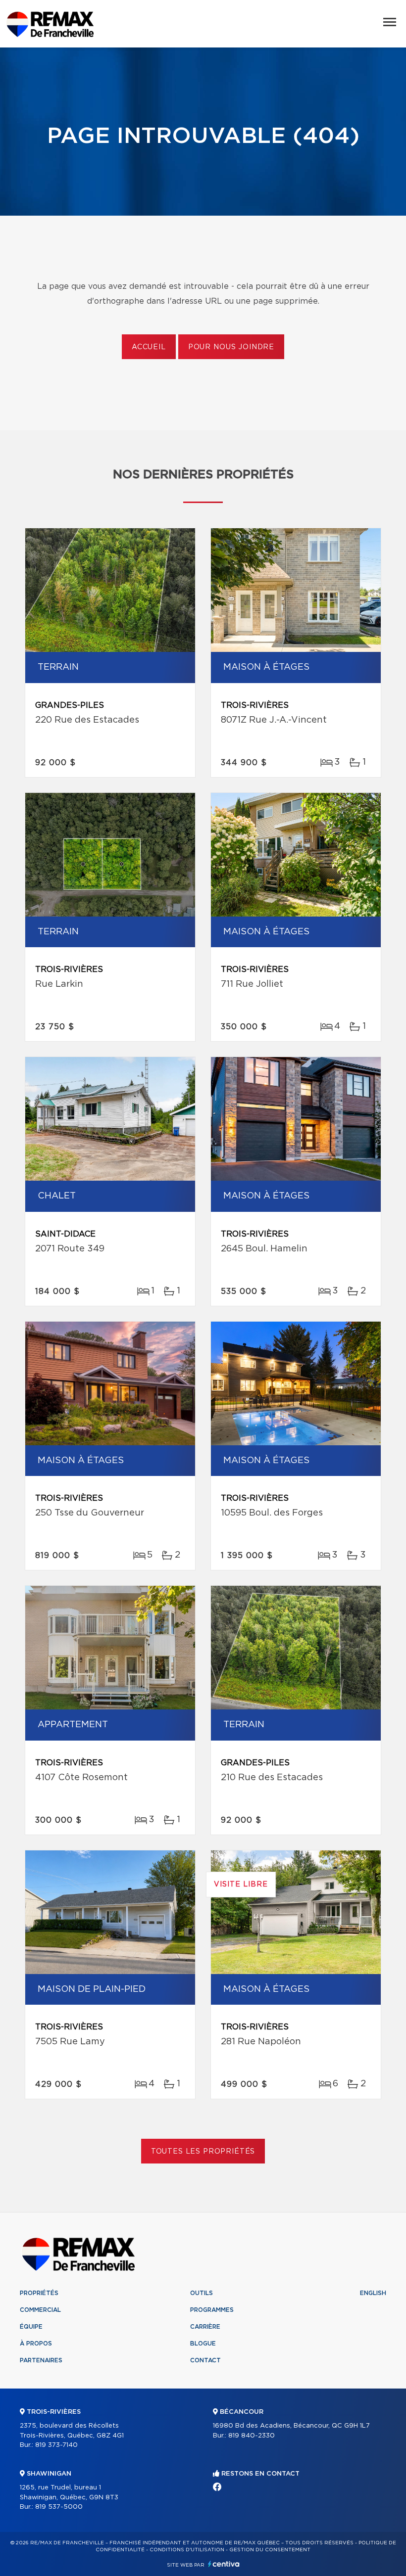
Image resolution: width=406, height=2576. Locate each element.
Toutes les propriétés (203, 2152)
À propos (36, 2344)
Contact (205, 2360)
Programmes (212, 2310)
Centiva (224, 2564)
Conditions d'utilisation (187, 2550)
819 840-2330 (252, 2436)
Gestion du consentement (270, 2550)
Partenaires (41, 2360)
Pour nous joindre (231, 347)
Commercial (40, 2310)
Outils (202, 2293)
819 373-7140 (56, 2445)
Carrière (205, 2327)
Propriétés (39, 2293)
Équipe (31, 2327)
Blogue (203, 2344)
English (373, 2293)
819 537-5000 (59, 2507)
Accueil (149, 347)
